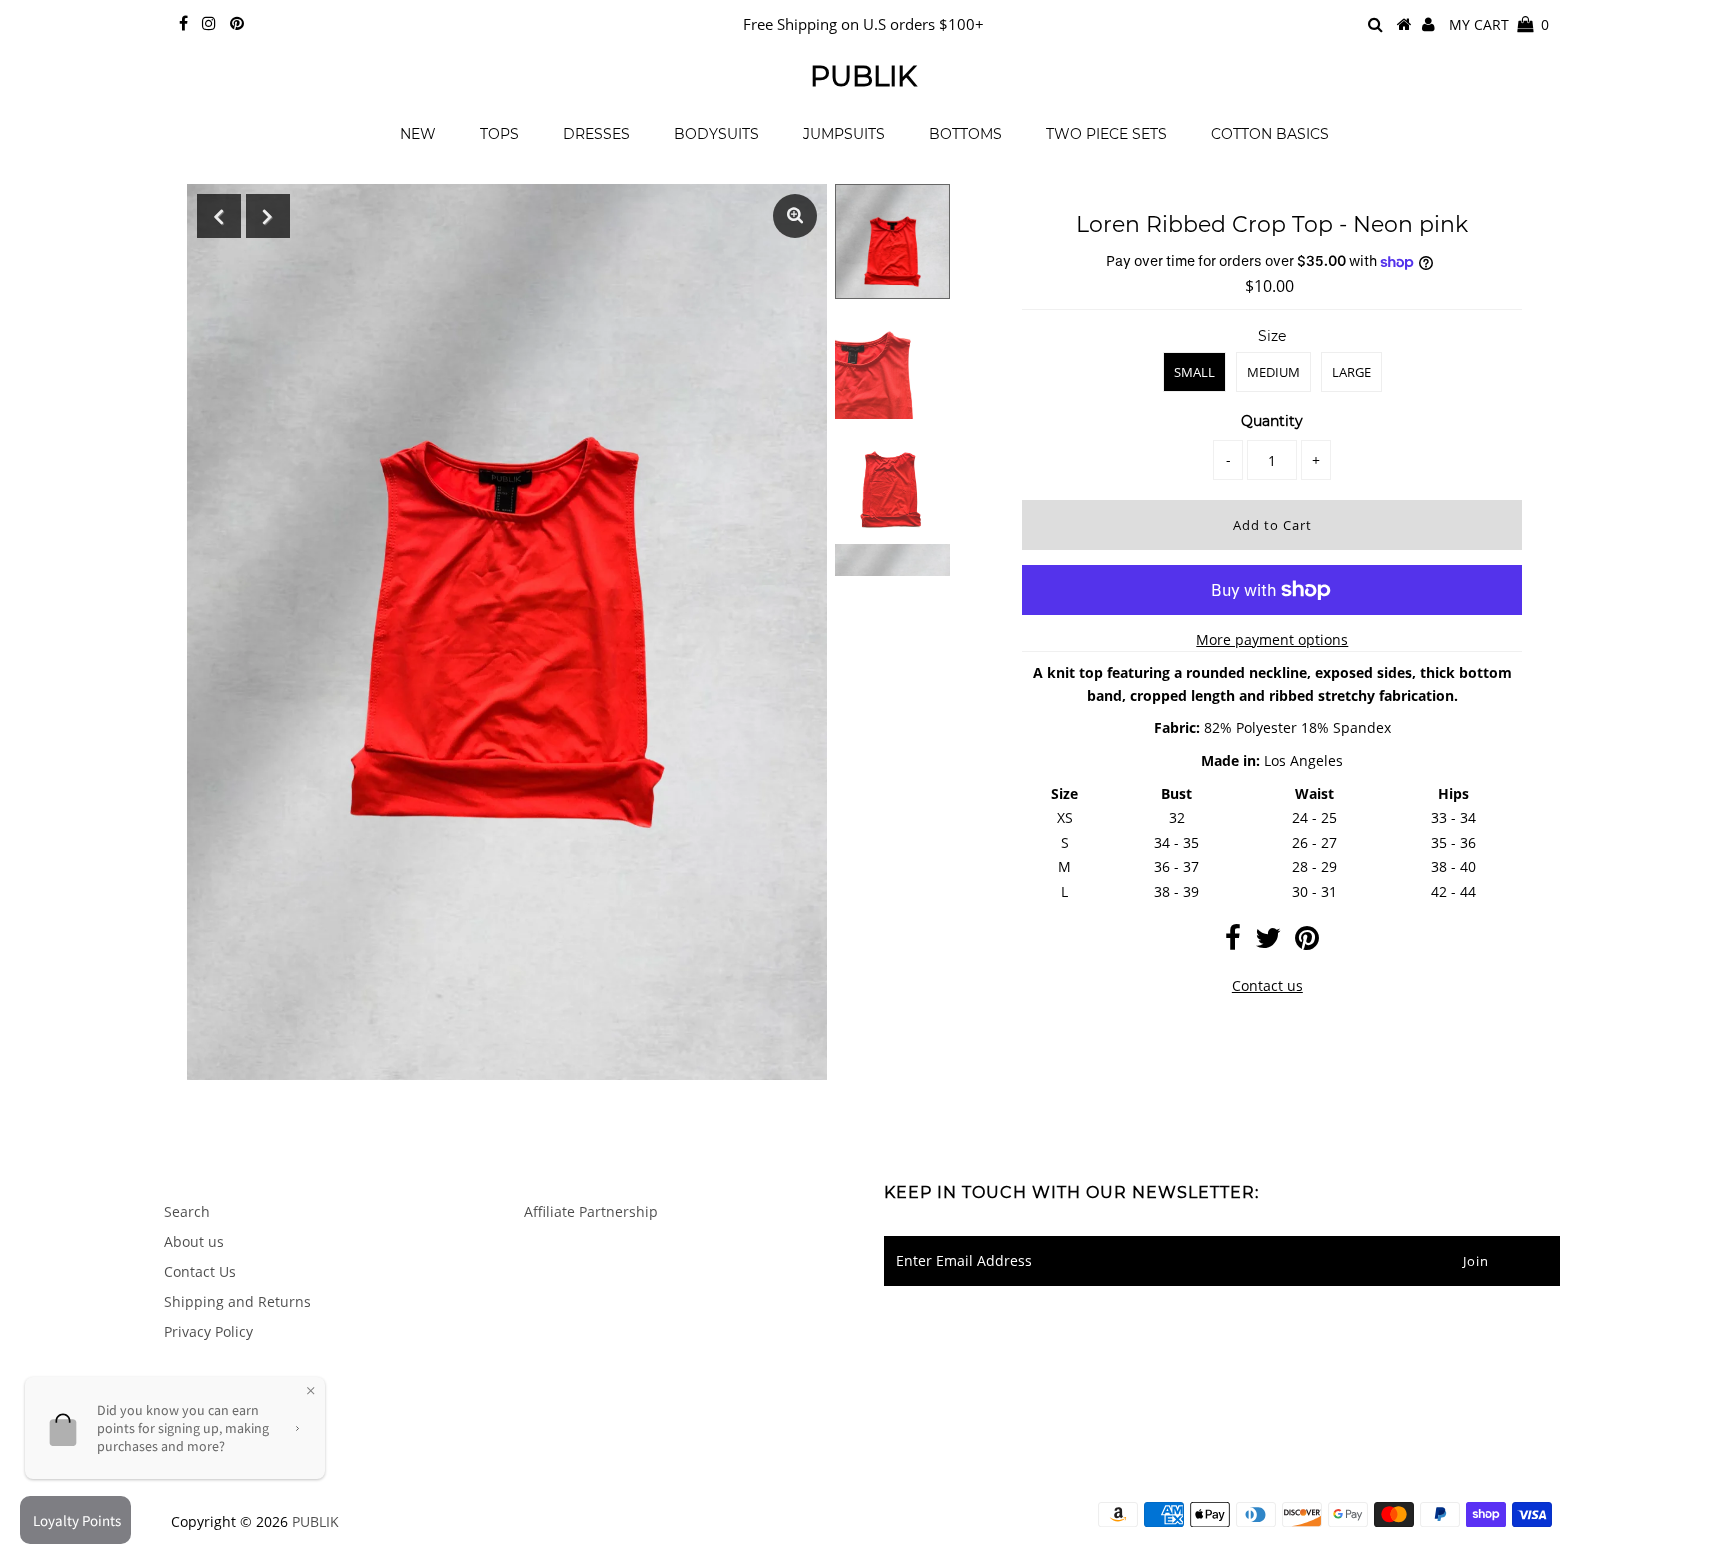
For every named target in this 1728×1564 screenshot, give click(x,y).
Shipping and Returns (237, 1301)
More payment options (1272, 639)
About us (194, 1241)
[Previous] (219, 216)
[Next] (268, 216)
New (418, 134)
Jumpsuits (844, 134)
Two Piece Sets (1106, 134)
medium (1273, 372)
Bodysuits (716, 134)
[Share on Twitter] (1268, 942)
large (1351, 372)
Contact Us (200, 1271)
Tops (499, 134)
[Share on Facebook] (1233, 942)
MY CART (1499, 24)
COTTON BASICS (1270, 134)
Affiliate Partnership (591, 1211)
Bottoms (965, 134)
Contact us (1267, 985)
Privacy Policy (208, 1331)
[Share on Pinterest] (1307, 942)
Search (187, 1211)
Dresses (596, 134)
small (1194, 372)
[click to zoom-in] (795, 216)
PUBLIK (863, 76)
